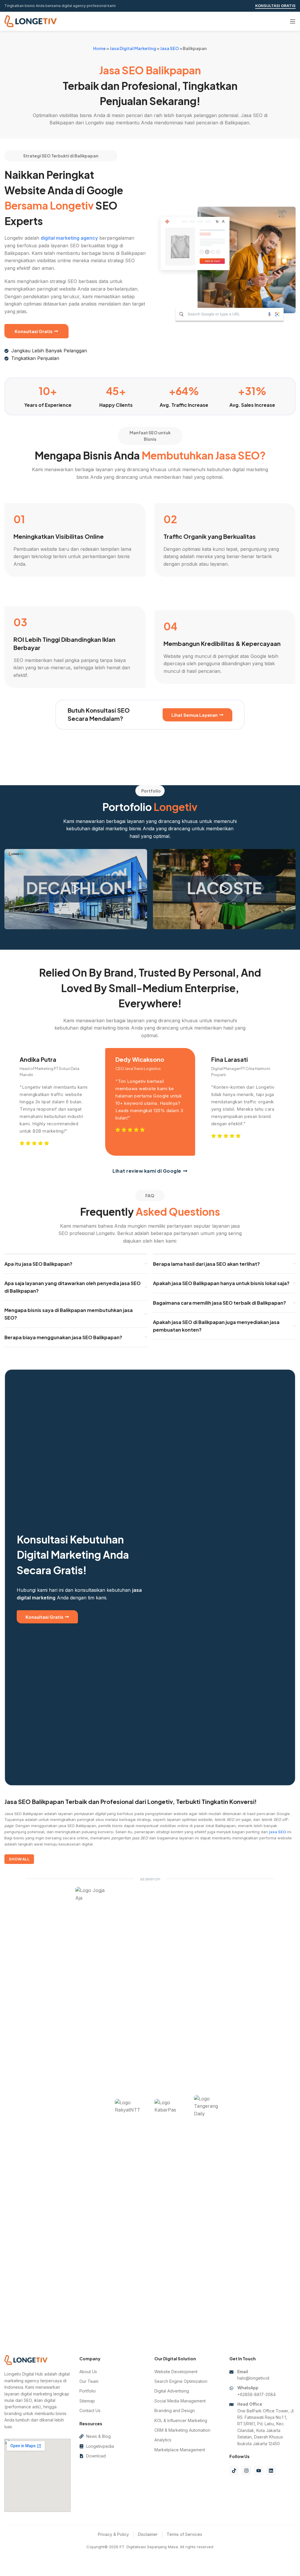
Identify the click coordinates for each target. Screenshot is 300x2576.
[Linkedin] (271, 2471)
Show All (19, 1859)
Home (99, 48)
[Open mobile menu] (293, 21)
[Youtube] (259, 2471)
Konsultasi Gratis (275, 6)
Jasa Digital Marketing (133, 48)
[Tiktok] (234, 2471)
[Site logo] (31, 21)
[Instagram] (246, 2471)
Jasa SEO (169, 48)
